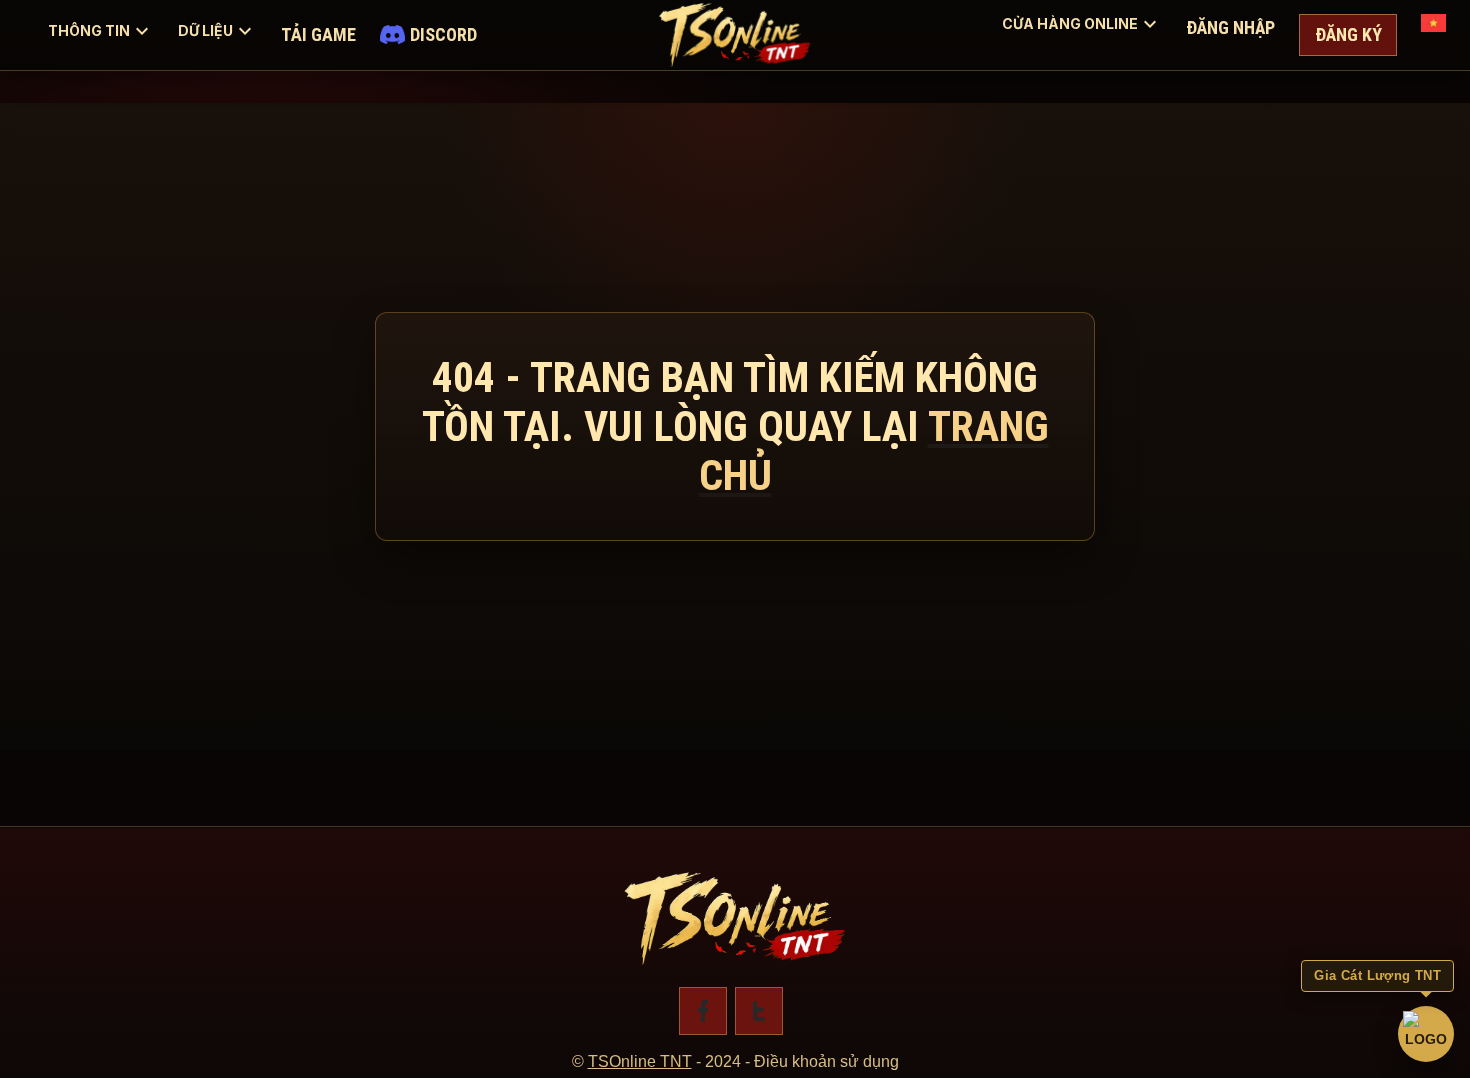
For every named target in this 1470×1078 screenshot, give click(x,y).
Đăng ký (1348, 34)
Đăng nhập (1230, 27)
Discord (443, 34)
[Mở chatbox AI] (1426, 1034)
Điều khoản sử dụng (826, 1061)
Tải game (318, 34)
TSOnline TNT (640, 1061)
